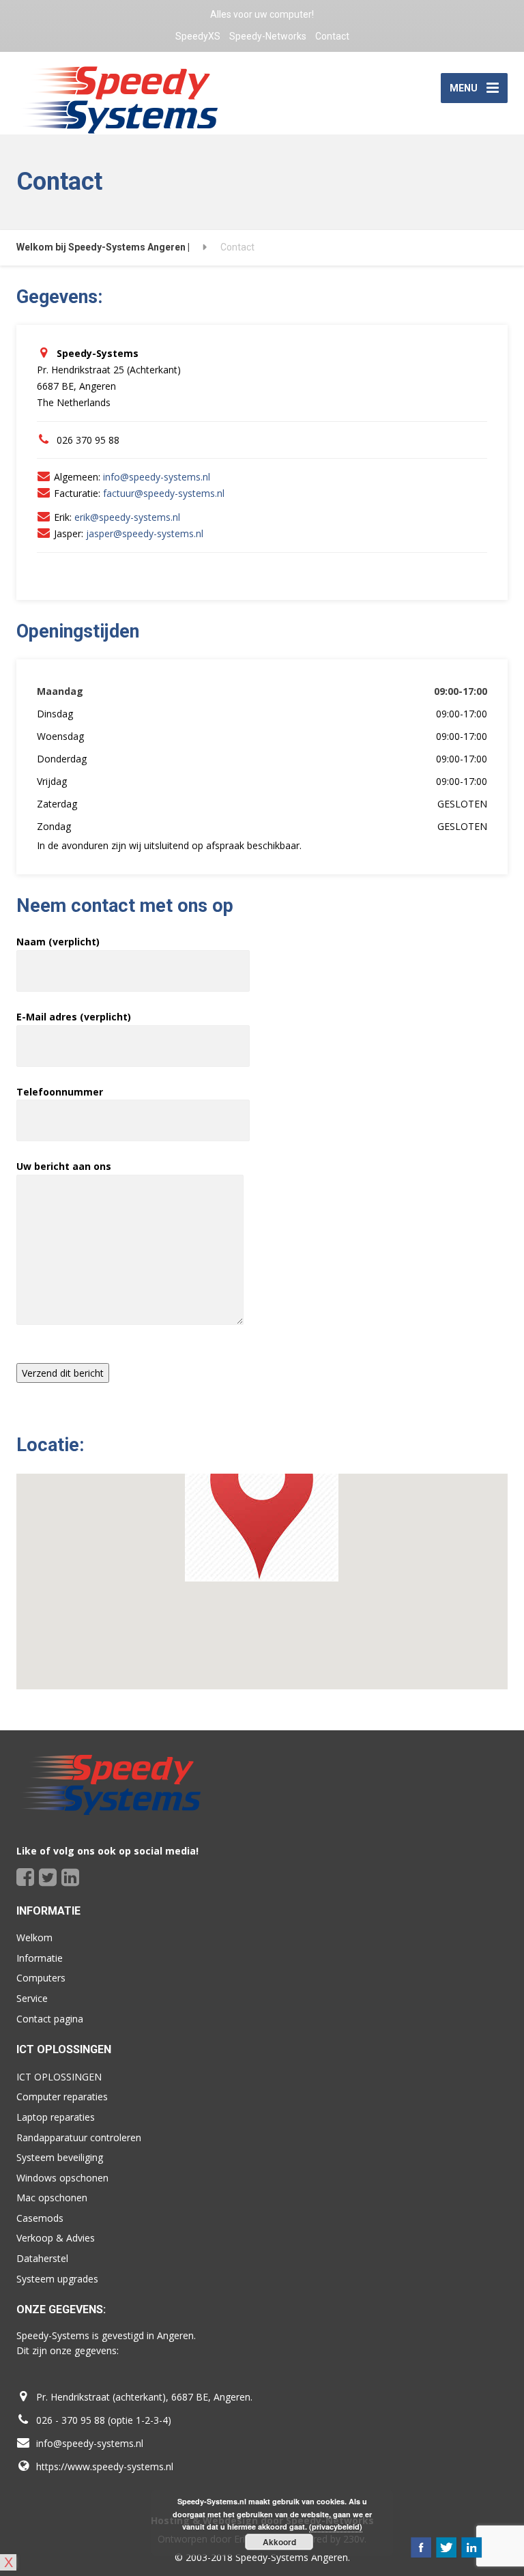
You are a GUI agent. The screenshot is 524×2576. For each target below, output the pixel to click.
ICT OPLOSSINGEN (59, 2077)
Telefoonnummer (60, 1092)
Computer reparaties (62, 2096)
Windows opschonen (62, 2178)
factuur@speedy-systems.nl (164, 493)
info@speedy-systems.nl (157, 477)
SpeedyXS (198, 36)
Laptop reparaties (56, 2117)
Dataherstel (42, 2258)
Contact (332, 36)
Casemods (40, 2218)
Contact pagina (50, 2019)
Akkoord (279, 2542)
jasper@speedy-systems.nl (145, 533)
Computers (41, 1978)
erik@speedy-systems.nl (127, 517)
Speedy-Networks (268, 36)
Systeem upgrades (57, 2279)
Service (32, 1998)
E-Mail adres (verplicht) (74, 1017)
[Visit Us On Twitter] (446, 2547)
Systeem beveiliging (60, 2157)
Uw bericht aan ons (64, 1166)
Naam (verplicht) (58, 942)
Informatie (40, 1958)
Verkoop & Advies (56, 2238)
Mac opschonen (52, 2198)
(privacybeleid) (336, 2527)
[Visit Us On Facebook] (421, 2547)
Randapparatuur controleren (79, 2137)
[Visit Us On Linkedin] (471, 2547)
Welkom (34, 1937)
